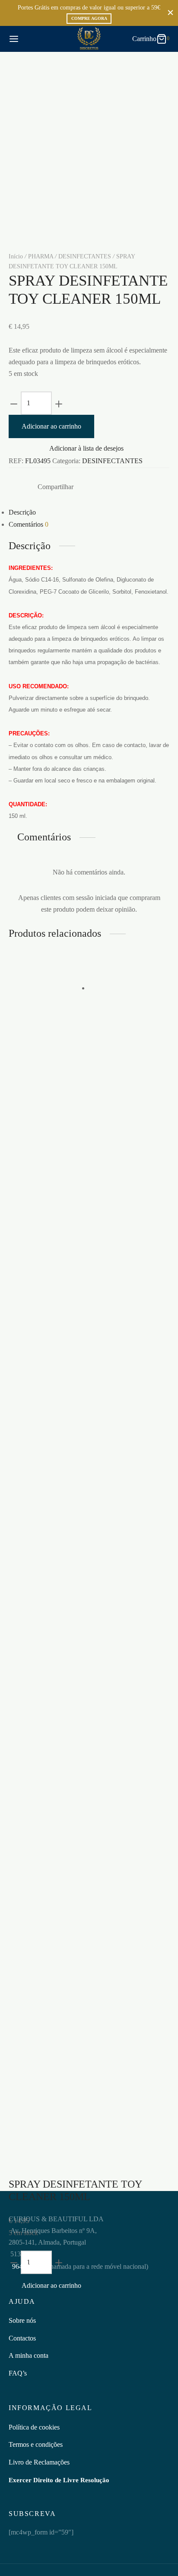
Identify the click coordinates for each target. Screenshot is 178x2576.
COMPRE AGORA (89, 18)
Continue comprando (57, 86)
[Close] (170, 13)
